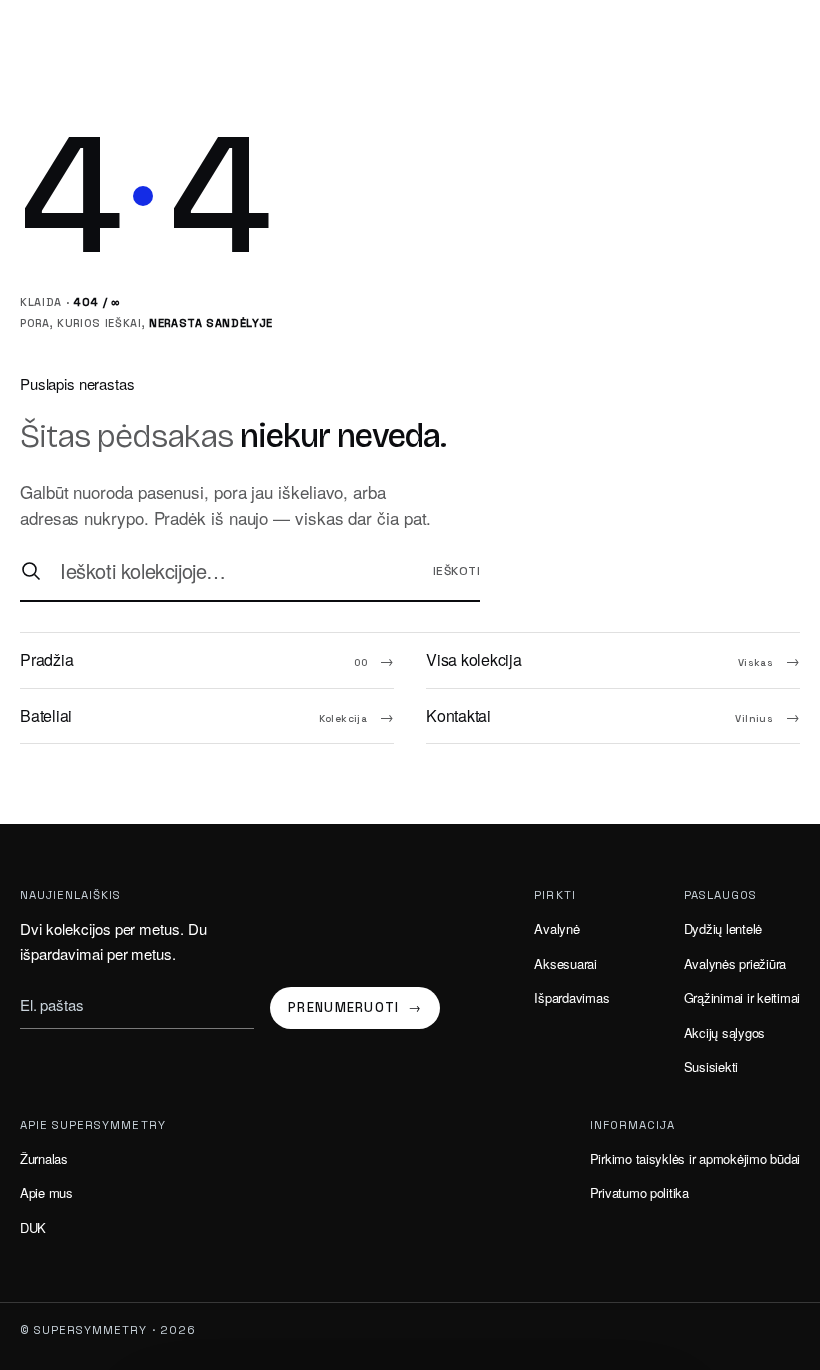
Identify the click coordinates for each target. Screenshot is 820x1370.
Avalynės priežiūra (735, 963)
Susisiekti (711, 1066)
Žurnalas (44, 1158)
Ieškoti (456, 571)
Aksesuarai (565, 963)
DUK (33, 1227)
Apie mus (46, 1192)
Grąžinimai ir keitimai (742, 997)
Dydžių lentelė (723, 928)
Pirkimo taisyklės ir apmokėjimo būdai (695, 1158)
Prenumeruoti (355, 1007)
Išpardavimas (571, 997)
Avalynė (556, 928)
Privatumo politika (639, 1192)
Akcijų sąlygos (724, 1032)
